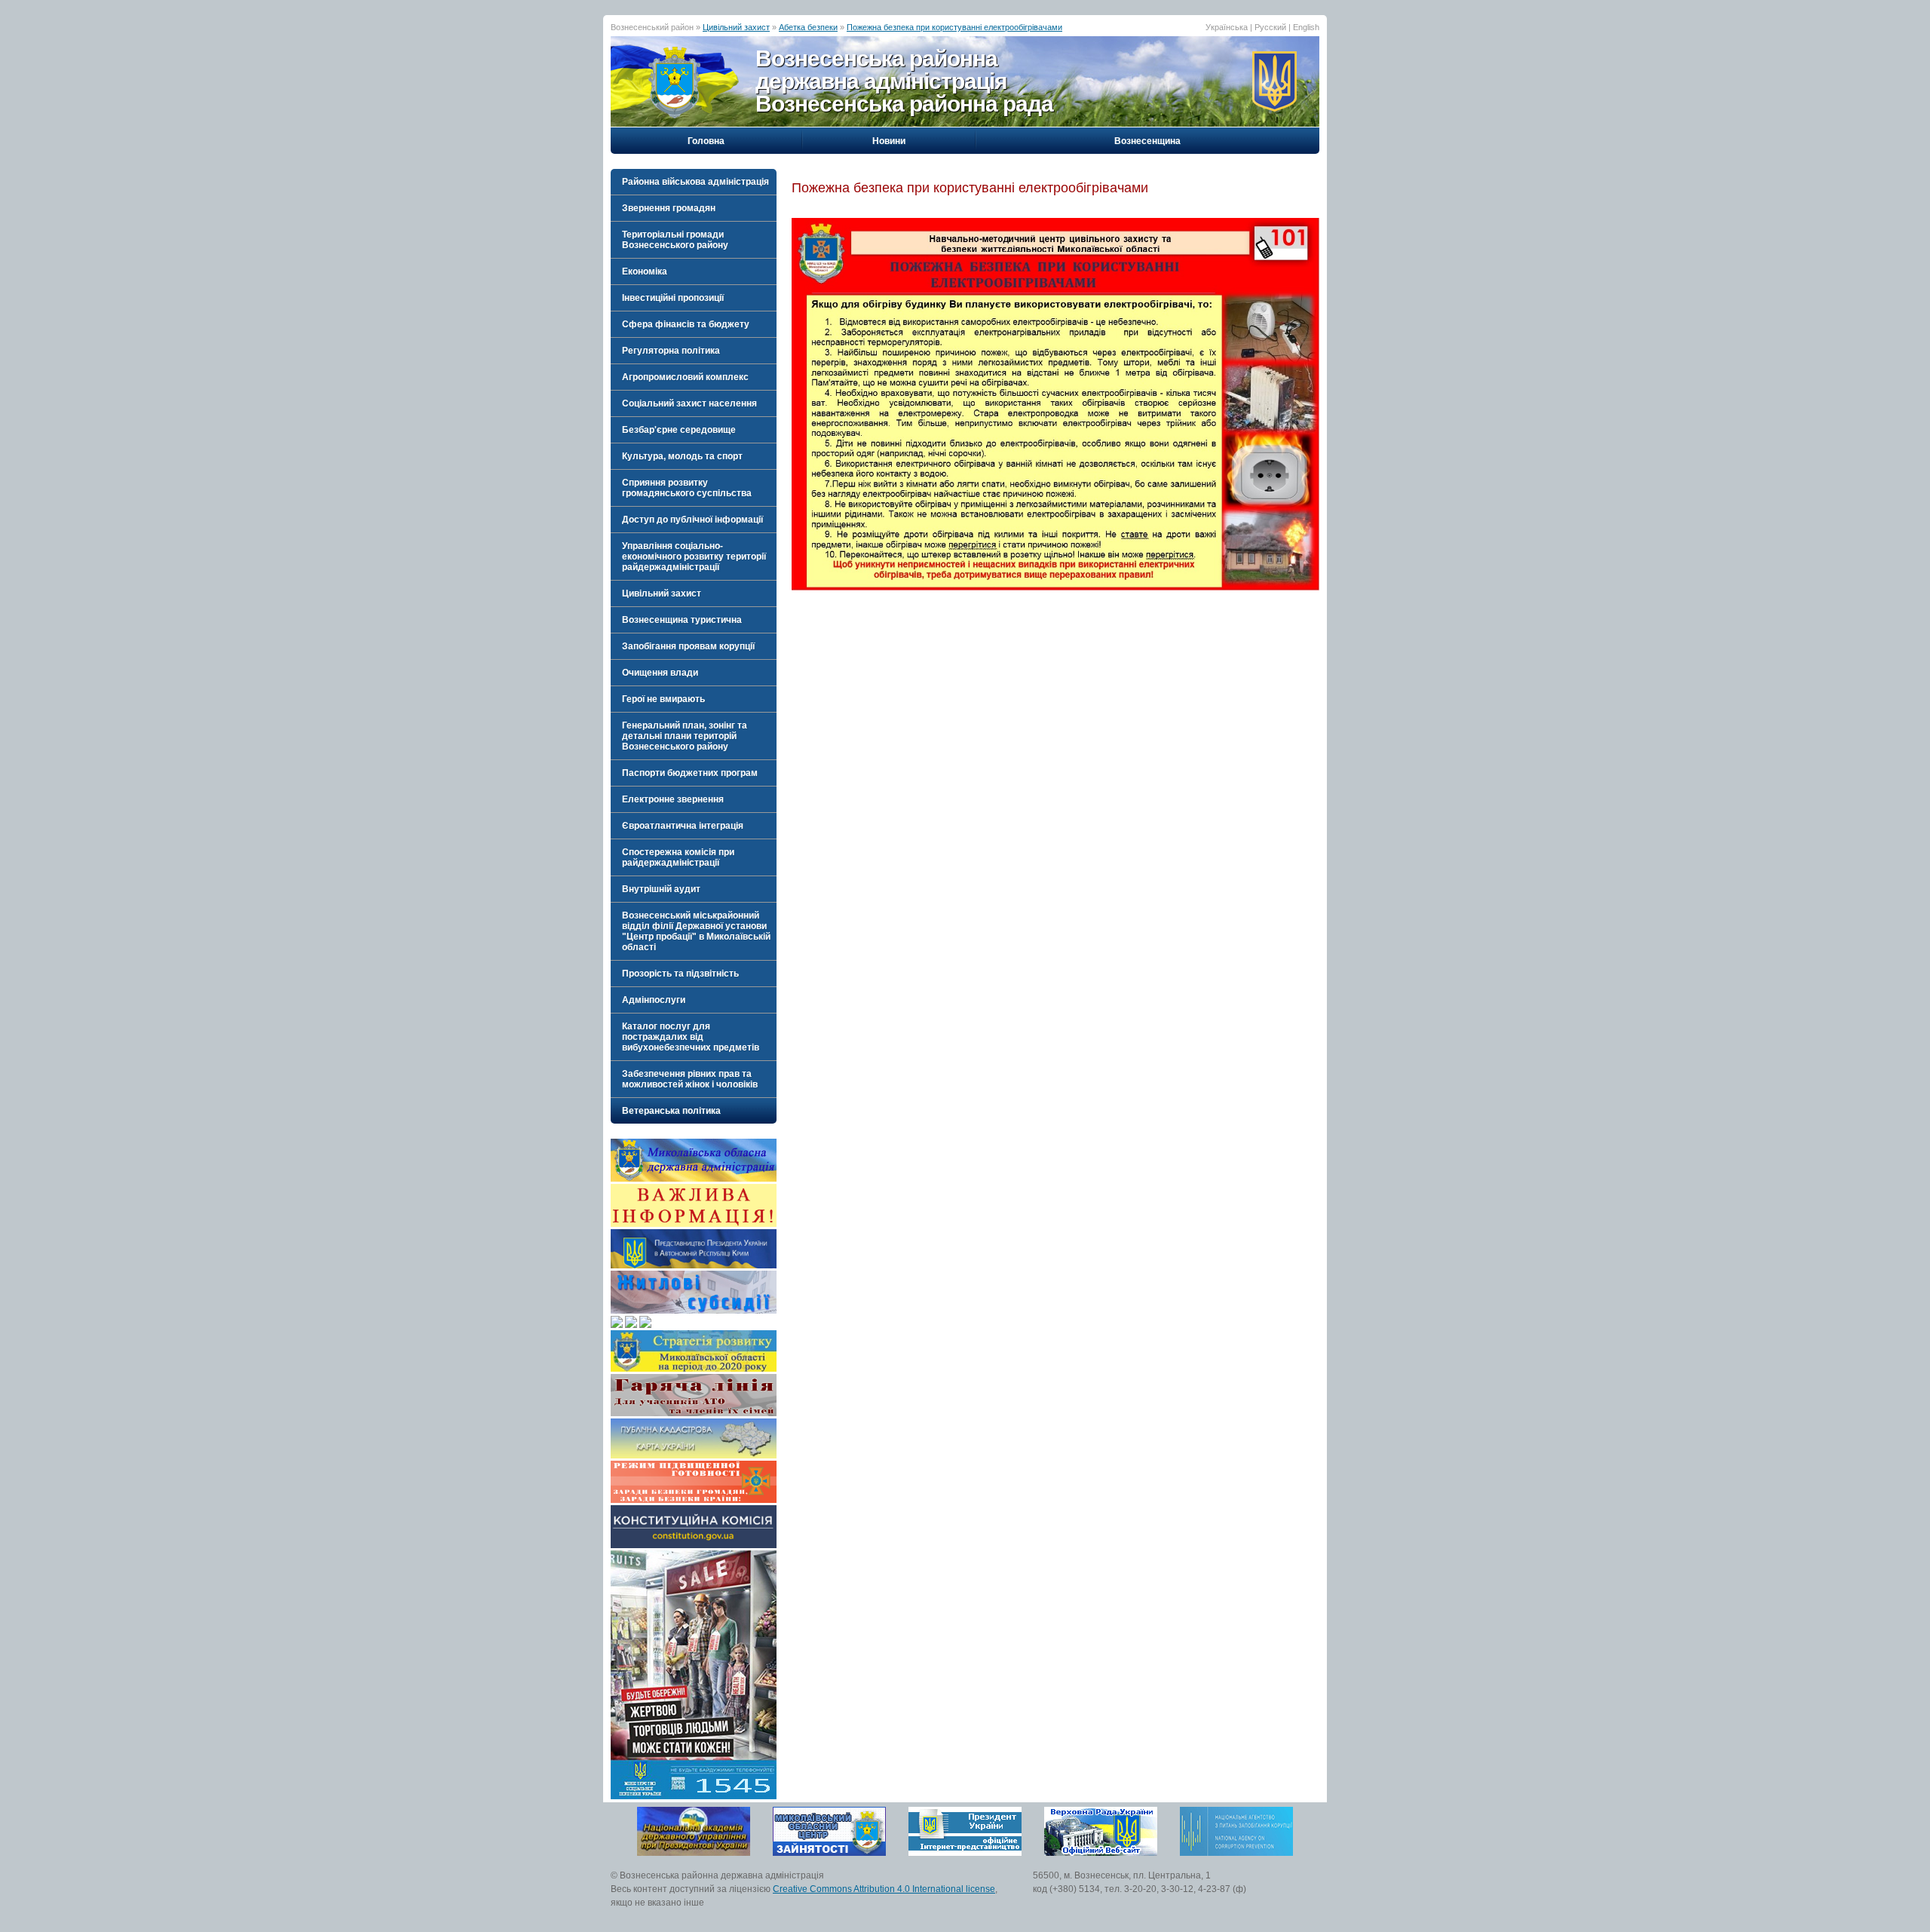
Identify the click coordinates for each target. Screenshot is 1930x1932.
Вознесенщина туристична (682, 620)
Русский (1270, 27)
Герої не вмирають (663, 699)
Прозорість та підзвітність (680, 974)
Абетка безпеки (808, 27)
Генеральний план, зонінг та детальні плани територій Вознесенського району (685, 736)
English (1306, 27)
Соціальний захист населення (689, 403)
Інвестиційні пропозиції (673, 298)
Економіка (645, 271)
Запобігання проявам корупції (688, 646)
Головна (706, 141)
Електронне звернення (673, 799)
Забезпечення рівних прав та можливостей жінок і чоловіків (690, 1079)
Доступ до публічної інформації (692, 520)
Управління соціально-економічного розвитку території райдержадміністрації (694, 557)
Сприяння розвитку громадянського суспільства (687, 488)
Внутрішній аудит (661, 889)
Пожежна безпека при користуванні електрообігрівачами (954, 27)
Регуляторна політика (671, 351)
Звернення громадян (669, 208)
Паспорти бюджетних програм (690, 773)
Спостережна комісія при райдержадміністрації (678, 857)
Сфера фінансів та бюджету (686, 324)
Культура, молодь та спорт (682, 456)
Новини (889, 141)
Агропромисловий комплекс (685, 377)
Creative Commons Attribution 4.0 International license (884, 1889)
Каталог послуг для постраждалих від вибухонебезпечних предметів (691, 1037)
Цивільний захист (736, 27)
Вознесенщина (1147, 141)
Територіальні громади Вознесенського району (675, 240)
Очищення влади (660, 673)
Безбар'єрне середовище (679, 430)
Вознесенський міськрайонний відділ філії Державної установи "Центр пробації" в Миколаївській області (696, 931)
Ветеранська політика (671, 1111)
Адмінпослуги (654, 1000)
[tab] (694, 182)
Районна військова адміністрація (695, 182)
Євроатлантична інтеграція (683, 826)
